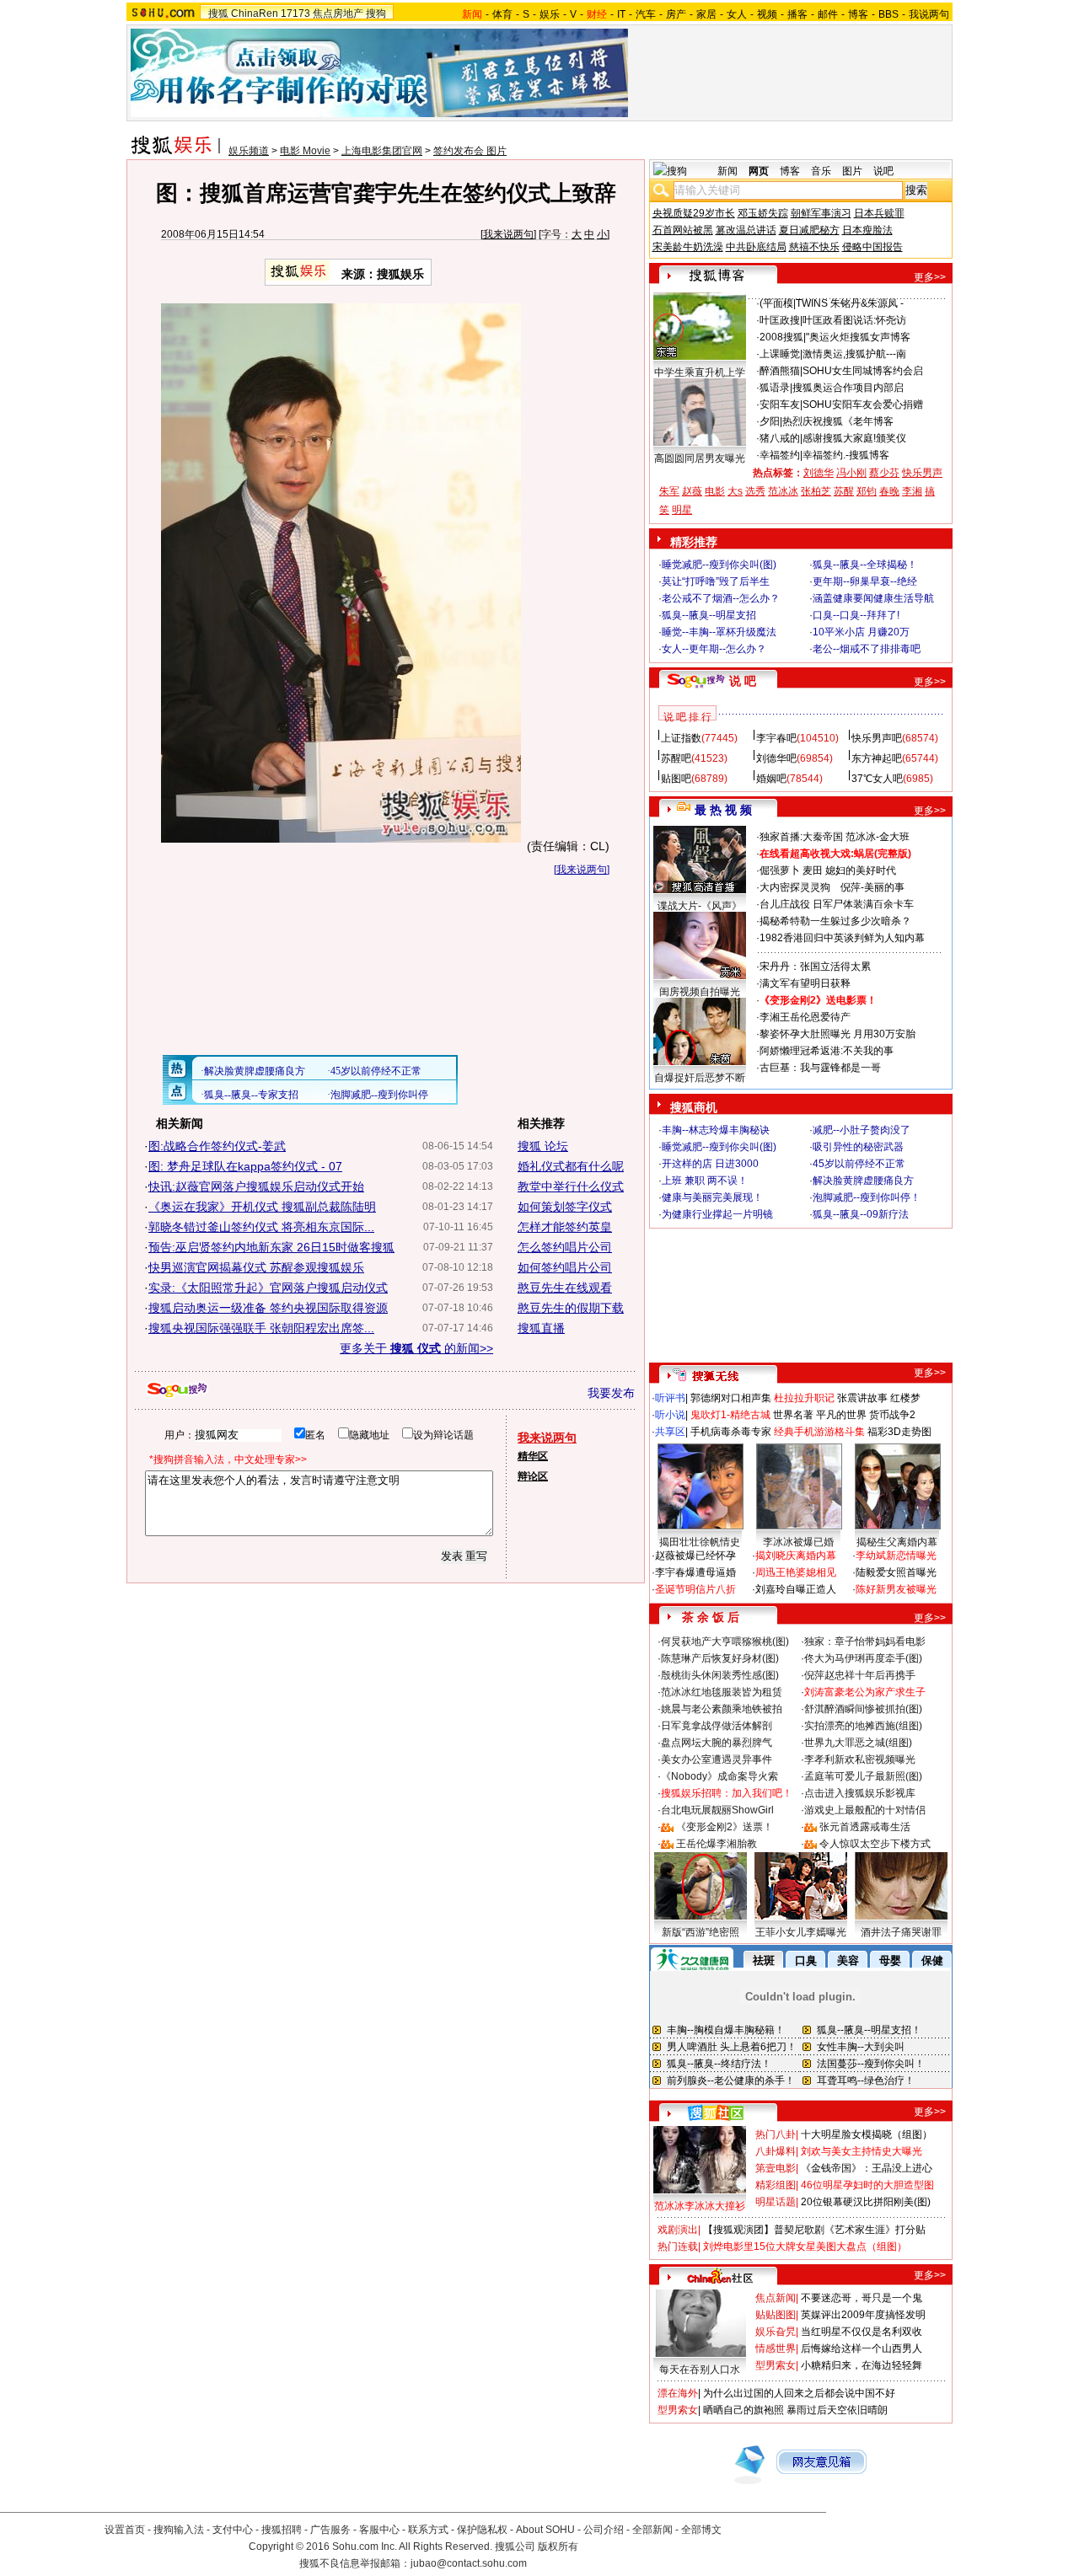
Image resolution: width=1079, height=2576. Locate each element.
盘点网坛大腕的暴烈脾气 (717, 1743)
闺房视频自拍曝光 (700, 992)
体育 (502, 14)
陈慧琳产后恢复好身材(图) (720, 1658)
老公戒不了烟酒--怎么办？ (721, 598)
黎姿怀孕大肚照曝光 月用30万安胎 (837, 1034)
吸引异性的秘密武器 (858, 1147)
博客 (858, 14)
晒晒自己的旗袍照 (743, 2410)
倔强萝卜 (780, 870)
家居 (706, 14)
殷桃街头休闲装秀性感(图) (720, 1675)
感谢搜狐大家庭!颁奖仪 (854, 438)
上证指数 (681, 738)
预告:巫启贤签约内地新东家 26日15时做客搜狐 (271, 1247)
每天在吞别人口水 (700, 2370)
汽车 (646, 14)
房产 (676, 14)
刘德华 (819, 473)
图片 (852, 171)
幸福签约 (780, 455)
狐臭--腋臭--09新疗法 (861, 1214)
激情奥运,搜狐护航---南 (854, 354)
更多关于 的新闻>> (416, 1348)
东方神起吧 (877, 758)
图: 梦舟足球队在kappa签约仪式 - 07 (245, 1166)
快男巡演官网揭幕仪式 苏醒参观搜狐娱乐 (256, 1267)
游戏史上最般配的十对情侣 (865, 1810)
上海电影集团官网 (382, 151)
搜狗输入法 (179, 2530)
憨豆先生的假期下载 (571, 1308)
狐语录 (775, 388)
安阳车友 (780, 404)
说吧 (883, 171)
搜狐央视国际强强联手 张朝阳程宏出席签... (261, 1328)
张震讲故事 (862, 1398)
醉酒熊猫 (780, 371)
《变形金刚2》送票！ (725, 1827)
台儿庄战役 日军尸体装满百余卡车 (837, 904)
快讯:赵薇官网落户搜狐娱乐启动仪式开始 (256, 1186)
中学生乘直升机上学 (700, 372)
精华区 (533, 1456)
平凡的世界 (841, 1415)
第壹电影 (776, 2168)
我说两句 (929, 14)
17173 (295, 13)
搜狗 (376, 13)
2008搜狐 (781, 337)
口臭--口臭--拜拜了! (856, 615)
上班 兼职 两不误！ (705, 1181)
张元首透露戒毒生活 (865, 1827)
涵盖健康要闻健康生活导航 (873, 598)
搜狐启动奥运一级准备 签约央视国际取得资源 (268, 1308)
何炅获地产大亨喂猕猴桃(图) (725, 1641)
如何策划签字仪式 (565, 1207)
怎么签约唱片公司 (565, 1247)
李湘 (912, 491)
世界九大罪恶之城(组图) (858, 1743)
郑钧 (867, 491)
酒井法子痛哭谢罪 (901, 1932)
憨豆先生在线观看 (565, 1288)
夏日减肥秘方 (809, 230)
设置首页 (125, 2530)
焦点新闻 (776, 2298)
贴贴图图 (776, 2315)
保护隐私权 (482, 2530)
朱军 (669, 491)
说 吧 (743, 681)
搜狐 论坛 (543, 1146)
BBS (888, 14)
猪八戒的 (780, 438)
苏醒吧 (676, 758)
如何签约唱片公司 (565, 1267)
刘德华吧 (776, 758)
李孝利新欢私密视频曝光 (860, 1759)
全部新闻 (652, 2530)
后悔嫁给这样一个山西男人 (862, 2348)
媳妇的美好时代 (861, 870)
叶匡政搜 (780, 320)
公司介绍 (604, 2530)
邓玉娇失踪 (763, 213)
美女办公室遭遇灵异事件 (717, 1759)
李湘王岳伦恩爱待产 (805, 1017)
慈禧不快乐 (814, 247)
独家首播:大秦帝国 (801, 837)
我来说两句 (508, 234)
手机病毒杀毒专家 (731, 1432)
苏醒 (844, 491)
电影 (715, 491)
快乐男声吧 (877, 738)
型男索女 (776, 2365)
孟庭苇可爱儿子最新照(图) (863, 1776)
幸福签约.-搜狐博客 (846, 455)
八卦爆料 (776, 2151)
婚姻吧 (771, 779)
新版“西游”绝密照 (701, 1932)
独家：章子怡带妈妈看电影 (865, 1641)
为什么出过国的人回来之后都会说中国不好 (799, 2393)
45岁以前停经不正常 (859, 1164)
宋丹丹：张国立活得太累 (815, 967)
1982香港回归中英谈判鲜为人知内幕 (842, 938)
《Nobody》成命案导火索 (719, 1776)
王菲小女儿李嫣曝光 (801, 1932)
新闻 (727, 171)
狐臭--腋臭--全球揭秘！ (865, 565)
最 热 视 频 (723, 810)
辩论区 (533, 1476)
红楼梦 (905, 1398)
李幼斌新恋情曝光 (896, 1556)
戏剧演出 (678, 2230)
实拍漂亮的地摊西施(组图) (863, 1726)
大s (735, 491)
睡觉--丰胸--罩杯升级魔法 (719, 632)
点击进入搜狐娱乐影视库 (860, 1793)
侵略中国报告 (872, 247)
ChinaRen (255, 13)
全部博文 (701, 2530)
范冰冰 (783, 491)
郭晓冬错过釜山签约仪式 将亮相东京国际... (261, 1227)
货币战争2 (892, 1415)
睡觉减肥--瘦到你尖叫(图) (719, 565)
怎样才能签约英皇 (565, 1227)
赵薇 (692, 491)
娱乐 (550, 14)
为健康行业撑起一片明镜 (717, 1214)
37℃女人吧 (877, 779)
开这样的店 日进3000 (710, 1164)
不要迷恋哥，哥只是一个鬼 (862, 2298)
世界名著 (793, 1415)
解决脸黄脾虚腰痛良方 (863, 1181)
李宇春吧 (776, 738)
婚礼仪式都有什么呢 (571, 1166)
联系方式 (428, 2530)
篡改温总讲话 (746, 230)
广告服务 (330, 2530)
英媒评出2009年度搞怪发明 (863, 2315)
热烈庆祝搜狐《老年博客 (838, 421)
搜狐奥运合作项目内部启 (848, 388)
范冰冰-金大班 (878, 837)
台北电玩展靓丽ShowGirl (717, 1810)
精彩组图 (776, 2185)
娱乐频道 (249, 151)
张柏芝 (816, 491)
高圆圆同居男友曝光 (700, 458)
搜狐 (218, 13)
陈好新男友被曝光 (896, 1589)
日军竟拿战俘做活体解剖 (717, 1726)
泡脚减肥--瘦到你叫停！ (867, 1197)
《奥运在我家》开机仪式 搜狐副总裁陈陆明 (262, 1207)
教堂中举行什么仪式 (571, 1186)
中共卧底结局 (756, 247)
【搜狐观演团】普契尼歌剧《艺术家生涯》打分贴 (814, 2230)
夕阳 (770, 421)
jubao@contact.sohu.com (469, 2563)
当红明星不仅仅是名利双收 (862, 2332)
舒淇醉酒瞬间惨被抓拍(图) (863, 1709)
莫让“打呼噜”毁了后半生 (716, 581)
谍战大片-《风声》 (700, 906)
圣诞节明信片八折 (695, 1589)
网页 (759, 171)
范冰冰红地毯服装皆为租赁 (722, 1692)
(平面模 (776, 303)
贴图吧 (676, 779)
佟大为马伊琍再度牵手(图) (863, 1658)
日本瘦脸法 (867, 230)
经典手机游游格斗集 (819, 1432)
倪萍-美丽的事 (872, 887)
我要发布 (611, 1393)
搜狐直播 (541, 1328)
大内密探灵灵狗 (795, 887)
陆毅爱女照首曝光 (896, 1572)
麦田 (813, 870)
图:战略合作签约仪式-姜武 (217, 1146)
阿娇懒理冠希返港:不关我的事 (827, 1051)
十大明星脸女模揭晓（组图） (867, 2134)
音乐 (821, 171)
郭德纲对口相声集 (731, 1398)
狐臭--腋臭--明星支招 (709, 615)
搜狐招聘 (282, 2530)
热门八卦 (776, 2134)
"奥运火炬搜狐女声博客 (858, 337)
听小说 (670, 1415)
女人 (737, 14)
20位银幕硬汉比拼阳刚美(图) (866, 2202)
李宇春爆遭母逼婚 (695, 1572)
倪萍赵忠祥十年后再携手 (860, 1675)
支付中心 (233, 2530)
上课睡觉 (780, 354)
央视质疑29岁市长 (694, 213)
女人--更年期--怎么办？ (714, 649)
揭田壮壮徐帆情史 (700, 1542)
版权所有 (558, 2547)
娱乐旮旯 (776, 2332)
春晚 (889, 491)
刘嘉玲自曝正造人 (796, 1589)
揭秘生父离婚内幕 (897, 1542)
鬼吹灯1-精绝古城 (730, 1415)
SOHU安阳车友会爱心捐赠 (863, 404)
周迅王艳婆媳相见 (796, 1572)
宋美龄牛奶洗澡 (688, 247)
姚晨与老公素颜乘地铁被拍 (722, 1709)
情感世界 (776, 2348)
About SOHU (545, 2530)
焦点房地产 (338, 13)
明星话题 (776, 2202)
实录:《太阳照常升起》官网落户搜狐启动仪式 (268, 1288)
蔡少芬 (884, 473)
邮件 (828, 14)
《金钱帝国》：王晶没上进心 (867, 2168)
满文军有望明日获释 (805, 983)
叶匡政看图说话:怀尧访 (854, 320)
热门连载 (678, 2247)
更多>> (930, 277)
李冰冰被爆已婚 (798, 1542)
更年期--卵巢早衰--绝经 (865, 581)
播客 (797, 14)
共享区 (670, 1432)
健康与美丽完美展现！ (712, 1197)
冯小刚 (851, 473)
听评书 (670, 1398)
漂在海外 (678, 2393)
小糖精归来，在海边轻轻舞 (862, 2365)
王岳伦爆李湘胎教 (717, 1844)
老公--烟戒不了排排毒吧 (867, 649)
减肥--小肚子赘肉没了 (862, 1130)
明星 (682, 510)
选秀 (755, 491)
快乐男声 (922, 473)
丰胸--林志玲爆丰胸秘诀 (716, 1130)
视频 (767, 14)
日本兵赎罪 (879, 213)
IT (621, 14)
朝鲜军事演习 (821, 213)
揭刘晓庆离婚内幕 (796, 1556)
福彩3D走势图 (899, 1432)
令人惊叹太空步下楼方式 (875, 1844)
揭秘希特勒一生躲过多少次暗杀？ (835, 921)
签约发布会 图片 (470, 151)
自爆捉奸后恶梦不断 (700, 1078)
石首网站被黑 (683, 230)
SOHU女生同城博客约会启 (863, 371)
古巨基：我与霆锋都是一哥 (820, 1068)
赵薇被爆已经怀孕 (695, 1556)
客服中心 (379, 2530)
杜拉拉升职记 (804, 1398)
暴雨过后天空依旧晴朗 (837, 2410)
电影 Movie (305, 151)
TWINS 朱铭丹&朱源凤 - (850, 303)
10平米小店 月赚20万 (861, 632)
